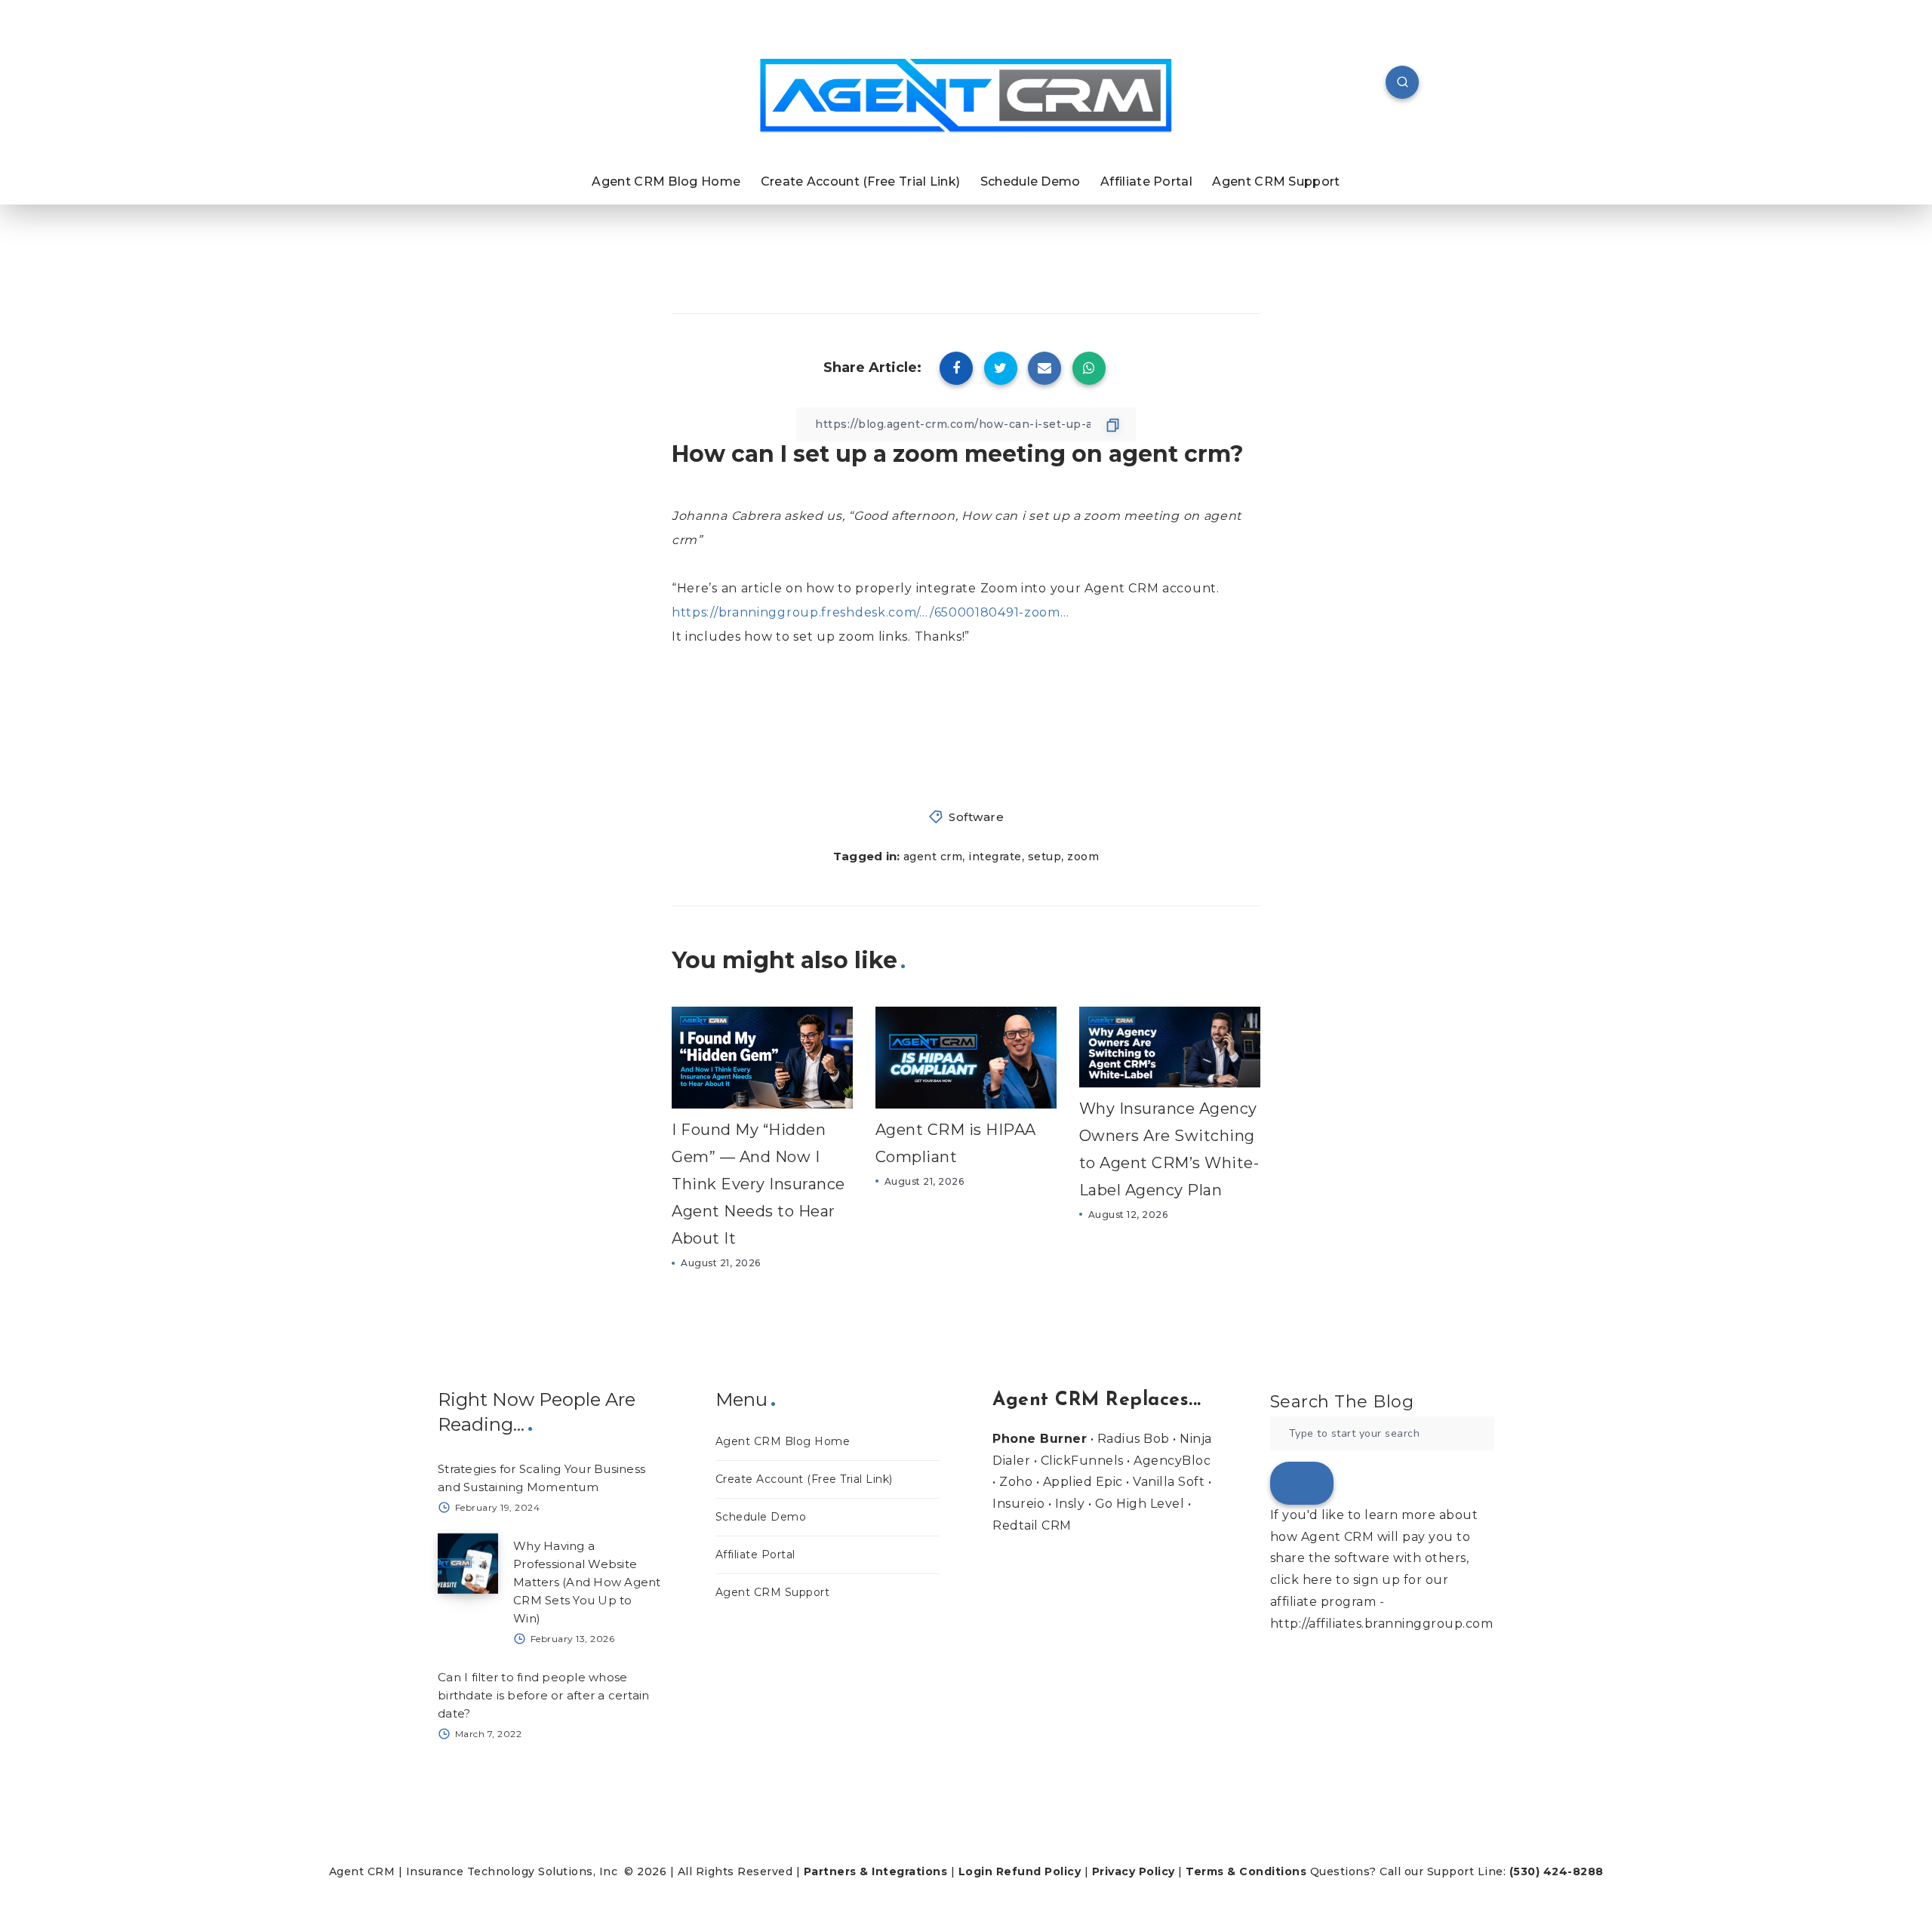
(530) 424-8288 (1557, 1871)
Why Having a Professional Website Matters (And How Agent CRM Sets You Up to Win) (587, 1582)
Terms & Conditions (1246, 1871)
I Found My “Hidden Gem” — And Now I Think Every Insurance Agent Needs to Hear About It (758, 1184)
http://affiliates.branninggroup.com (1382, 1624)
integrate (995, 856)
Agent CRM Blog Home (666, 181)
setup (1045, 856)
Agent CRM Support (1276, 181)
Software (976, 817)
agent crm (933, 856)
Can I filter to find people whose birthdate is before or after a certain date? (544, 1695)
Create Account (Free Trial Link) (861, 181)
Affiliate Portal (1146, 181)
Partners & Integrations (876, 1871)
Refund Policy (1039, 1871)
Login (976, 1871)
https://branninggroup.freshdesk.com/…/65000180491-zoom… (871, 612)
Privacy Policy (1134, 1871)
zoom (1083, 856)
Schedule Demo (1031, 181)
